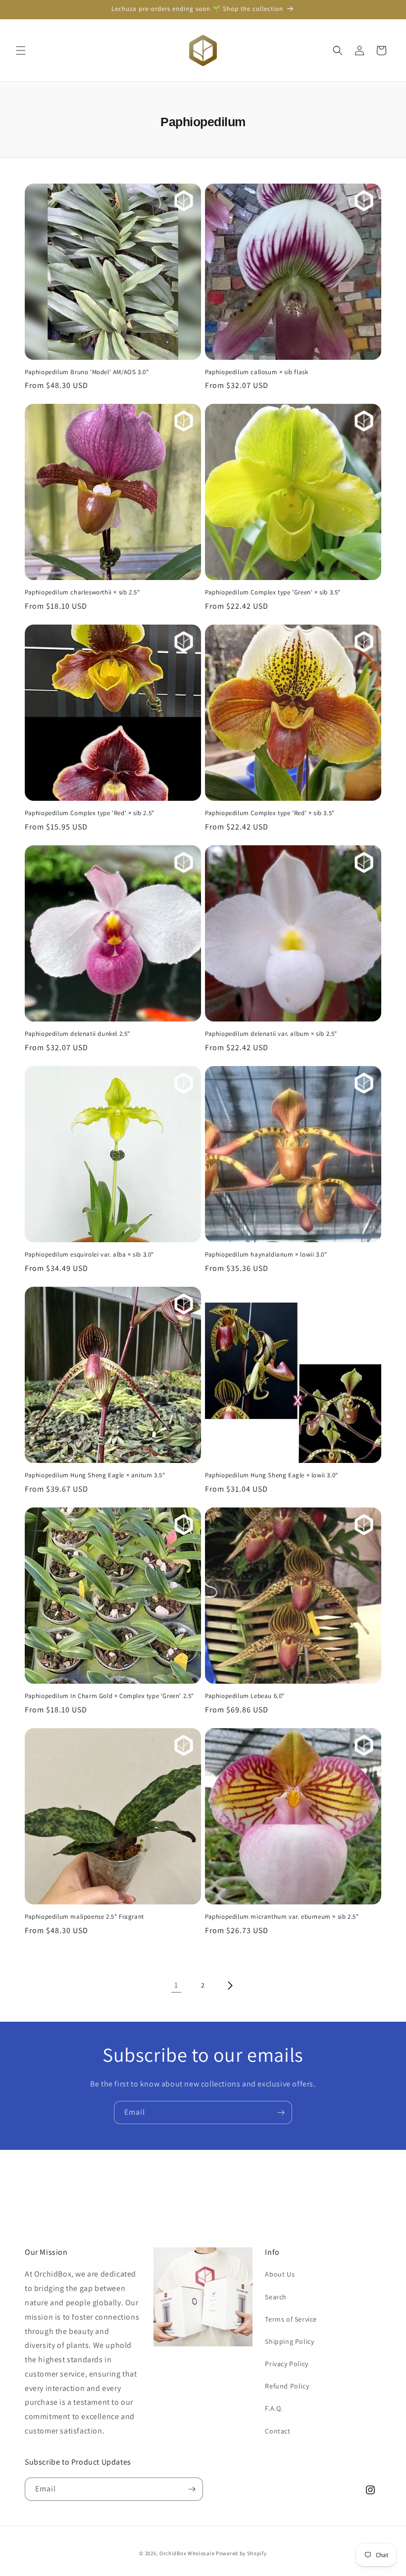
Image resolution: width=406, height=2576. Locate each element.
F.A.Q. (274, 2408)
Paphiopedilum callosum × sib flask (256, 372)
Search (276, 2297)
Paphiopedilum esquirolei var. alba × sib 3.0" (89, 1255)
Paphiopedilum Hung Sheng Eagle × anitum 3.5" (95, 1475)
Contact (278, 2431)
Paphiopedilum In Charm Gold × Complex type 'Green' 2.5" (109, 1696)
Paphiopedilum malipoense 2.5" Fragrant (84, 1917)
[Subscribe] (281, 2113)
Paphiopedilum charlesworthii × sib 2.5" (82, 592)
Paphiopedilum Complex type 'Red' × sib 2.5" (90, 813)
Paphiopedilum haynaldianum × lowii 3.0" (266, 1255)
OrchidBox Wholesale (187, 2553)
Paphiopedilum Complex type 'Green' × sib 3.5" (273, 592)
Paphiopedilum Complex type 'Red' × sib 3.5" (270, 813)
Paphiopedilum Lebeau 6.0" (245, 1696)
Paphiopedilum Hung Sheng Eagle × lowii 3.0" (272, 1475)
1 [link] (176, 1985)
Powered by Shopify (241, 2553)
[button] (21, 50)
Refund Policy (287, 2386)
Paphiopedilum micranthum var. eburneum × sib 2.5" (282, 1917)
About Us (280, 2274)
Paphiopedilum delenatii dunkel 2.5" (77, 1034)
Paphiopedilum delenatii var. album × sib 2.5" (271, 1034)
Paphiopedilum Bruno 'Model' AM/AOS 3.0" (87, 372)
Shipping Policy (289, 2341)
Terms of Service (291, 2319)
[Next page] (230, 1986)
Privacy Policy (286, 2364)
